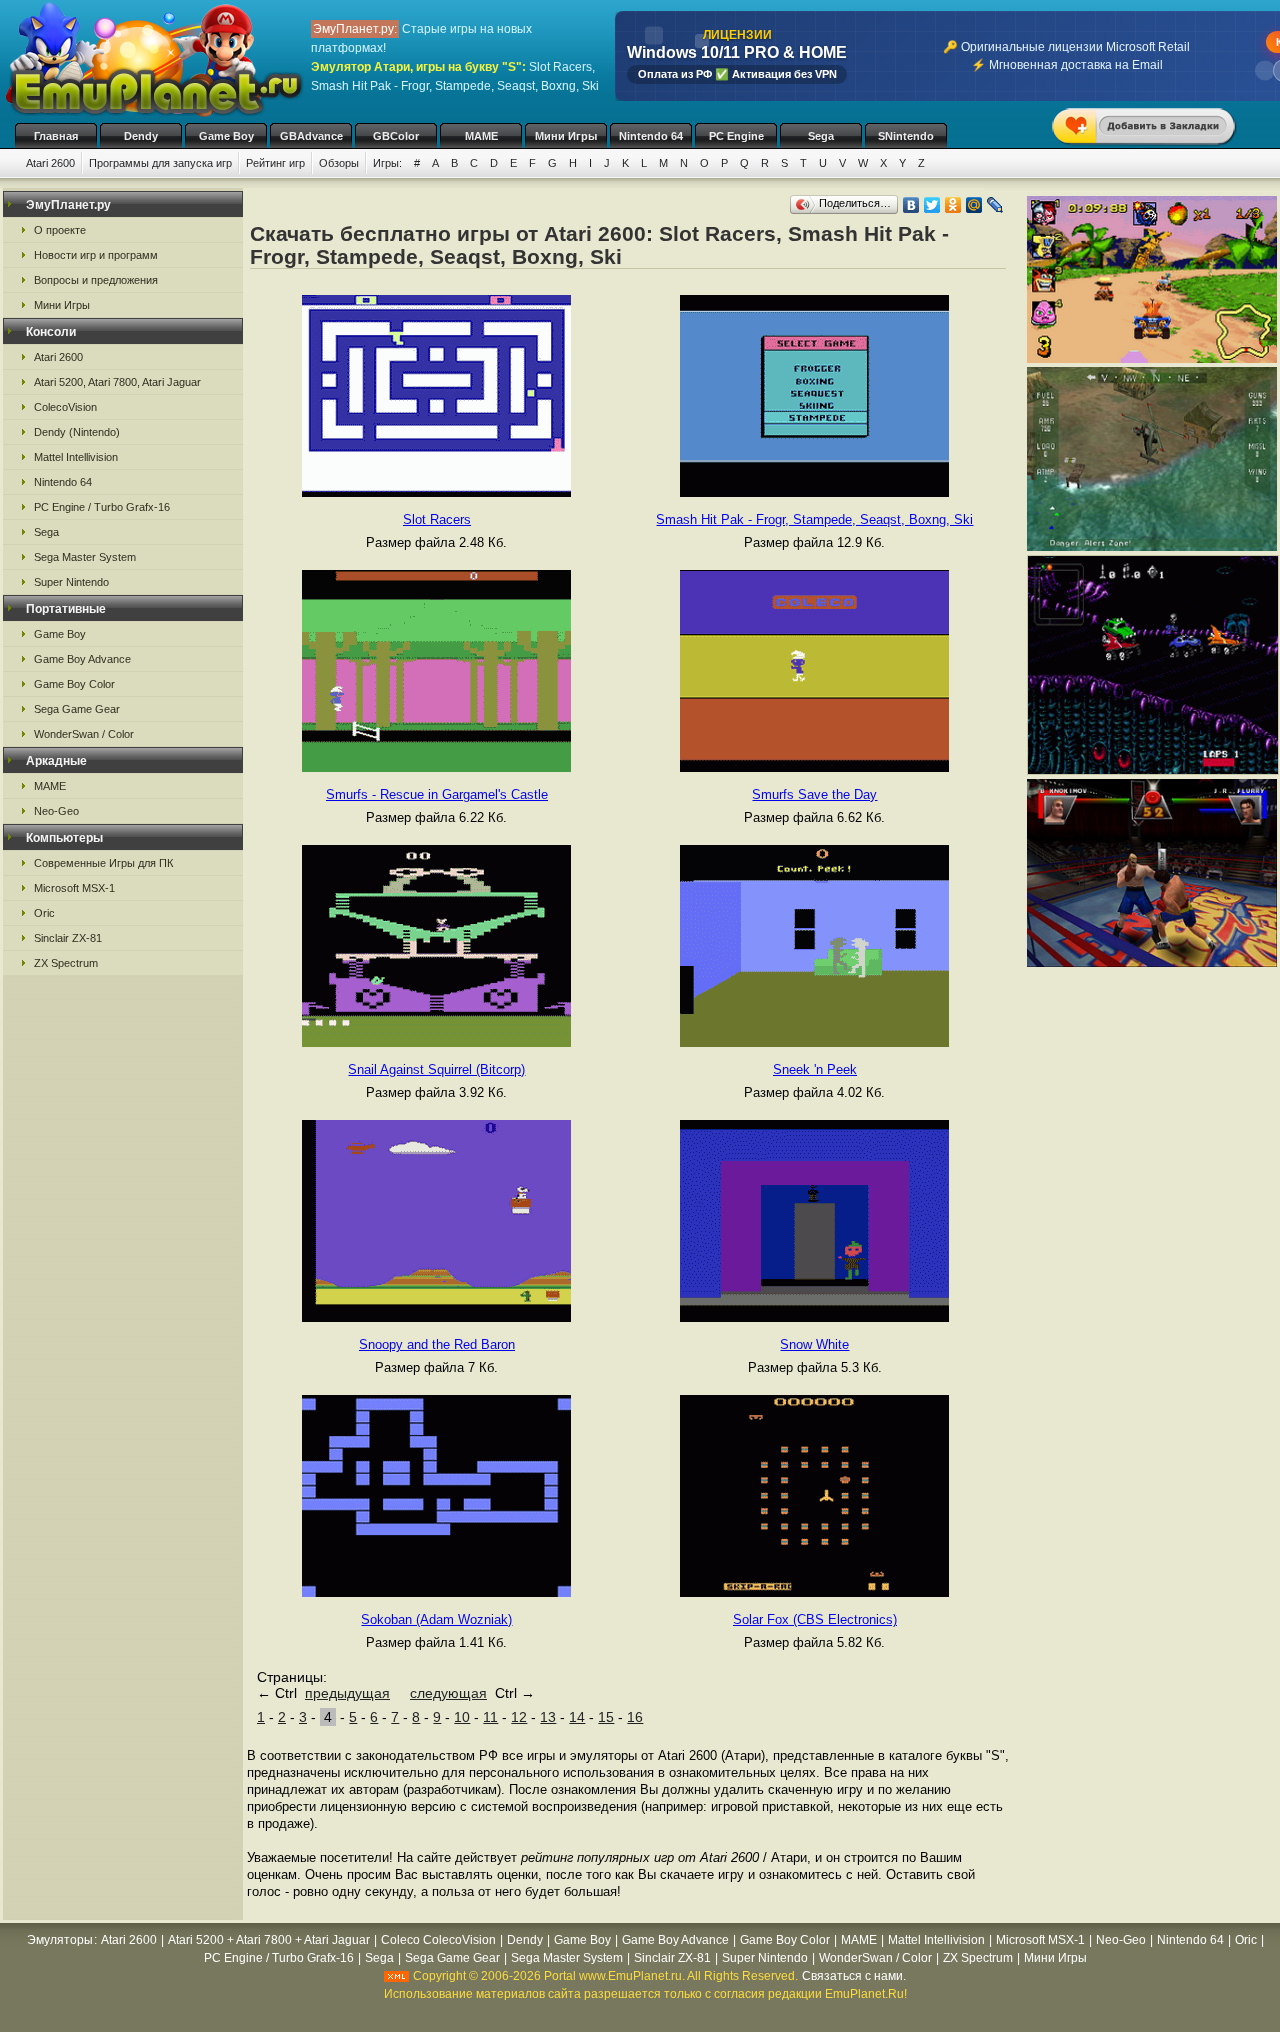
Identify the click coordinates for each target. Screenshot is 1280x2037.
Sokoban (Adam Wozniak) (436, 1619)
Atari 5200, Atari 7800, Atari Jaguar (117, 382)
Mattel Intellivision (76, 457)
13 (548, 1717)
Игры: (387, 163)
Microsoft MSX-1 (74, 888)
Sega (821, 136)
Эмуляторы (60, 1940)
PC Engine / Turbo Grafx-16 (102, 507)
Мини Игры (566, 136)
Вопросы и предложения (96, 280)
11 (490, 1717)
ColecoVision (65, 407)
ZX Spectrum (66, 963)
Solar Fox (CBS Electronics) (815, 1619)
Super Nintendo (71, 582)
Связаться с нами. (854, 1976)
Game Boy (226, 136)
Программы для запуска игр (160, 163)
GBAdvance (311, 136)
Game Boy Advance (82, 659)
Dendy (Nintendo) (77, 432)
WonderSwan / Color (84, 734)
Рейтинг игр (275, 163)
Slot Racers (437, 519)
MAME (481, 136)
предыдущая (347, 1693)
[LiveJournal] (995, 205)
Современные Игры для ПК (103, 863)
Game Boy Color (74, 684)
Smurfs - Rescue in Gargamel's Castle (437, 794)
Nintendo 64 (651, 136)
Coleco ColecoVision (438, 1940)
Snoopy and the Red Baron (437, 1344)
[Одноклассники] (953, 205)
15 (606, 1717)
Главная (56, 136)
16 (635, 1717)
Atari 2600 (50, 163)
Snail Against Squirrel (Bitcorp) (436, 1069)
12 (519, 1717)
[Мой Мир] (974, 205)
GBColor (396, 136)
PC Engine (736, 136)
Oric (44, 913)
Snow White (814, 1344)
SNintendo (906, 136)
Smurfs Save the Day (814, 794)
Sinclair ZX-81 (68, 938)
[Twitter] (932, 205)
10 (462, 1717)
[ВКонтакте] (911, 205)
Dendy (141, 136)
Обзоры (339, 163)
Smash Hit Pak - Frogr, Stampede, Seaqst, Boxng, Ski (814, 519)
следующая (448, 1693)
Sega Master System (85, 557)
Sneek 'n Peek (815, 1069)
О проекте (60, 230)
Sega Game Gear (77, 709)
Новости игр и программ (96, 255)
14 (577, 1717)
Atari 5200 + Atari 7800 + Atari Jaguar (269, 1940)
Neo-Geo (56, 811)
